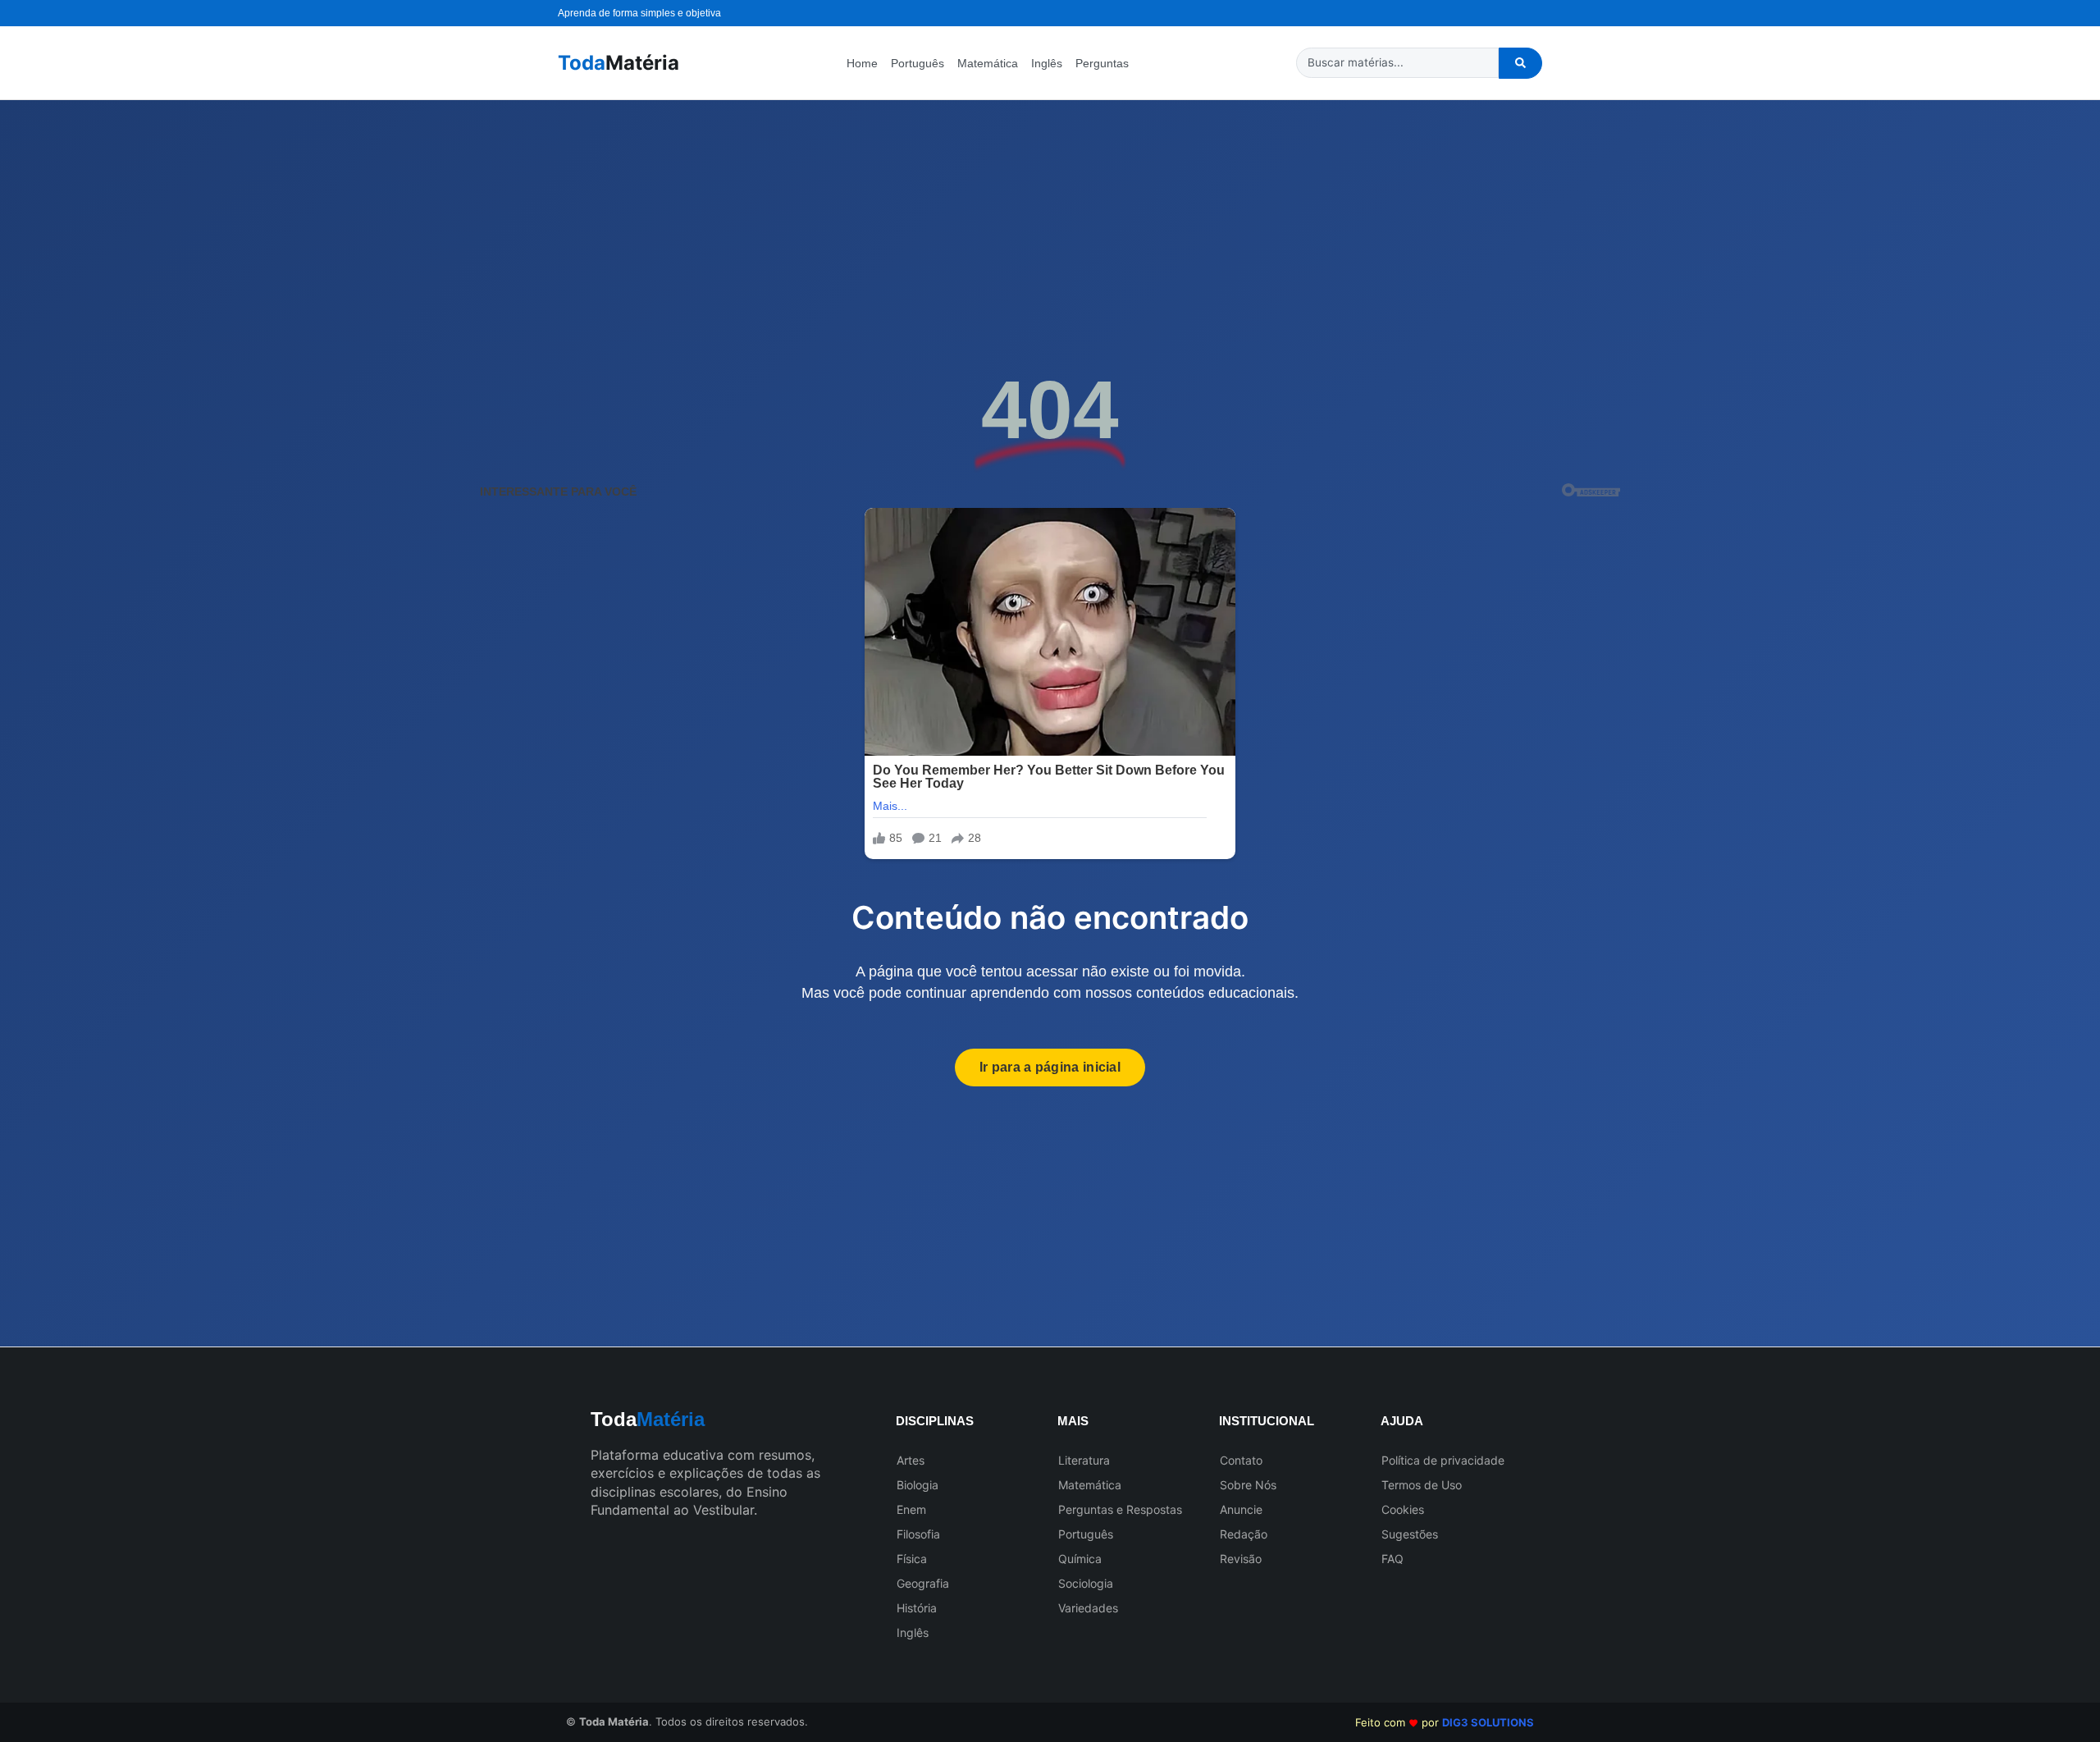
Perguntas (1102, 63)
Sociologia (1086, 1583)
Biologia (918, 1485)
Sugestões (1410, 1534)
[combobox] (1397, 63)
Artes (911, 1460)
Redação (1244, 1534)
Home (862, 63)
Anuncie (1241, 1509)
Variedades (1088, 1608)
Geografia (923, 1583)
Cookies (1403, 1509)
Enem (911, 1509)
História (917, 1608)
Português (918, 63)
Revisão (1241, 1559)
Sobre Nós (1248, 1485)
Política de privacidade (1443, 1460)
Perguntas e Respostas (1120, 1509)
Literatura (1084, 1460)
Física (912, 1559)
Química (1080, 1559)
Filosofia (918, 1534)
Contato (1241, 1460)
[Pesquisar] (1520, 63)
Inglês (1047, 63)
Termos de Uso (1422, 1485)
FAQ (1392, 1559)
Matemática (988, 63)
